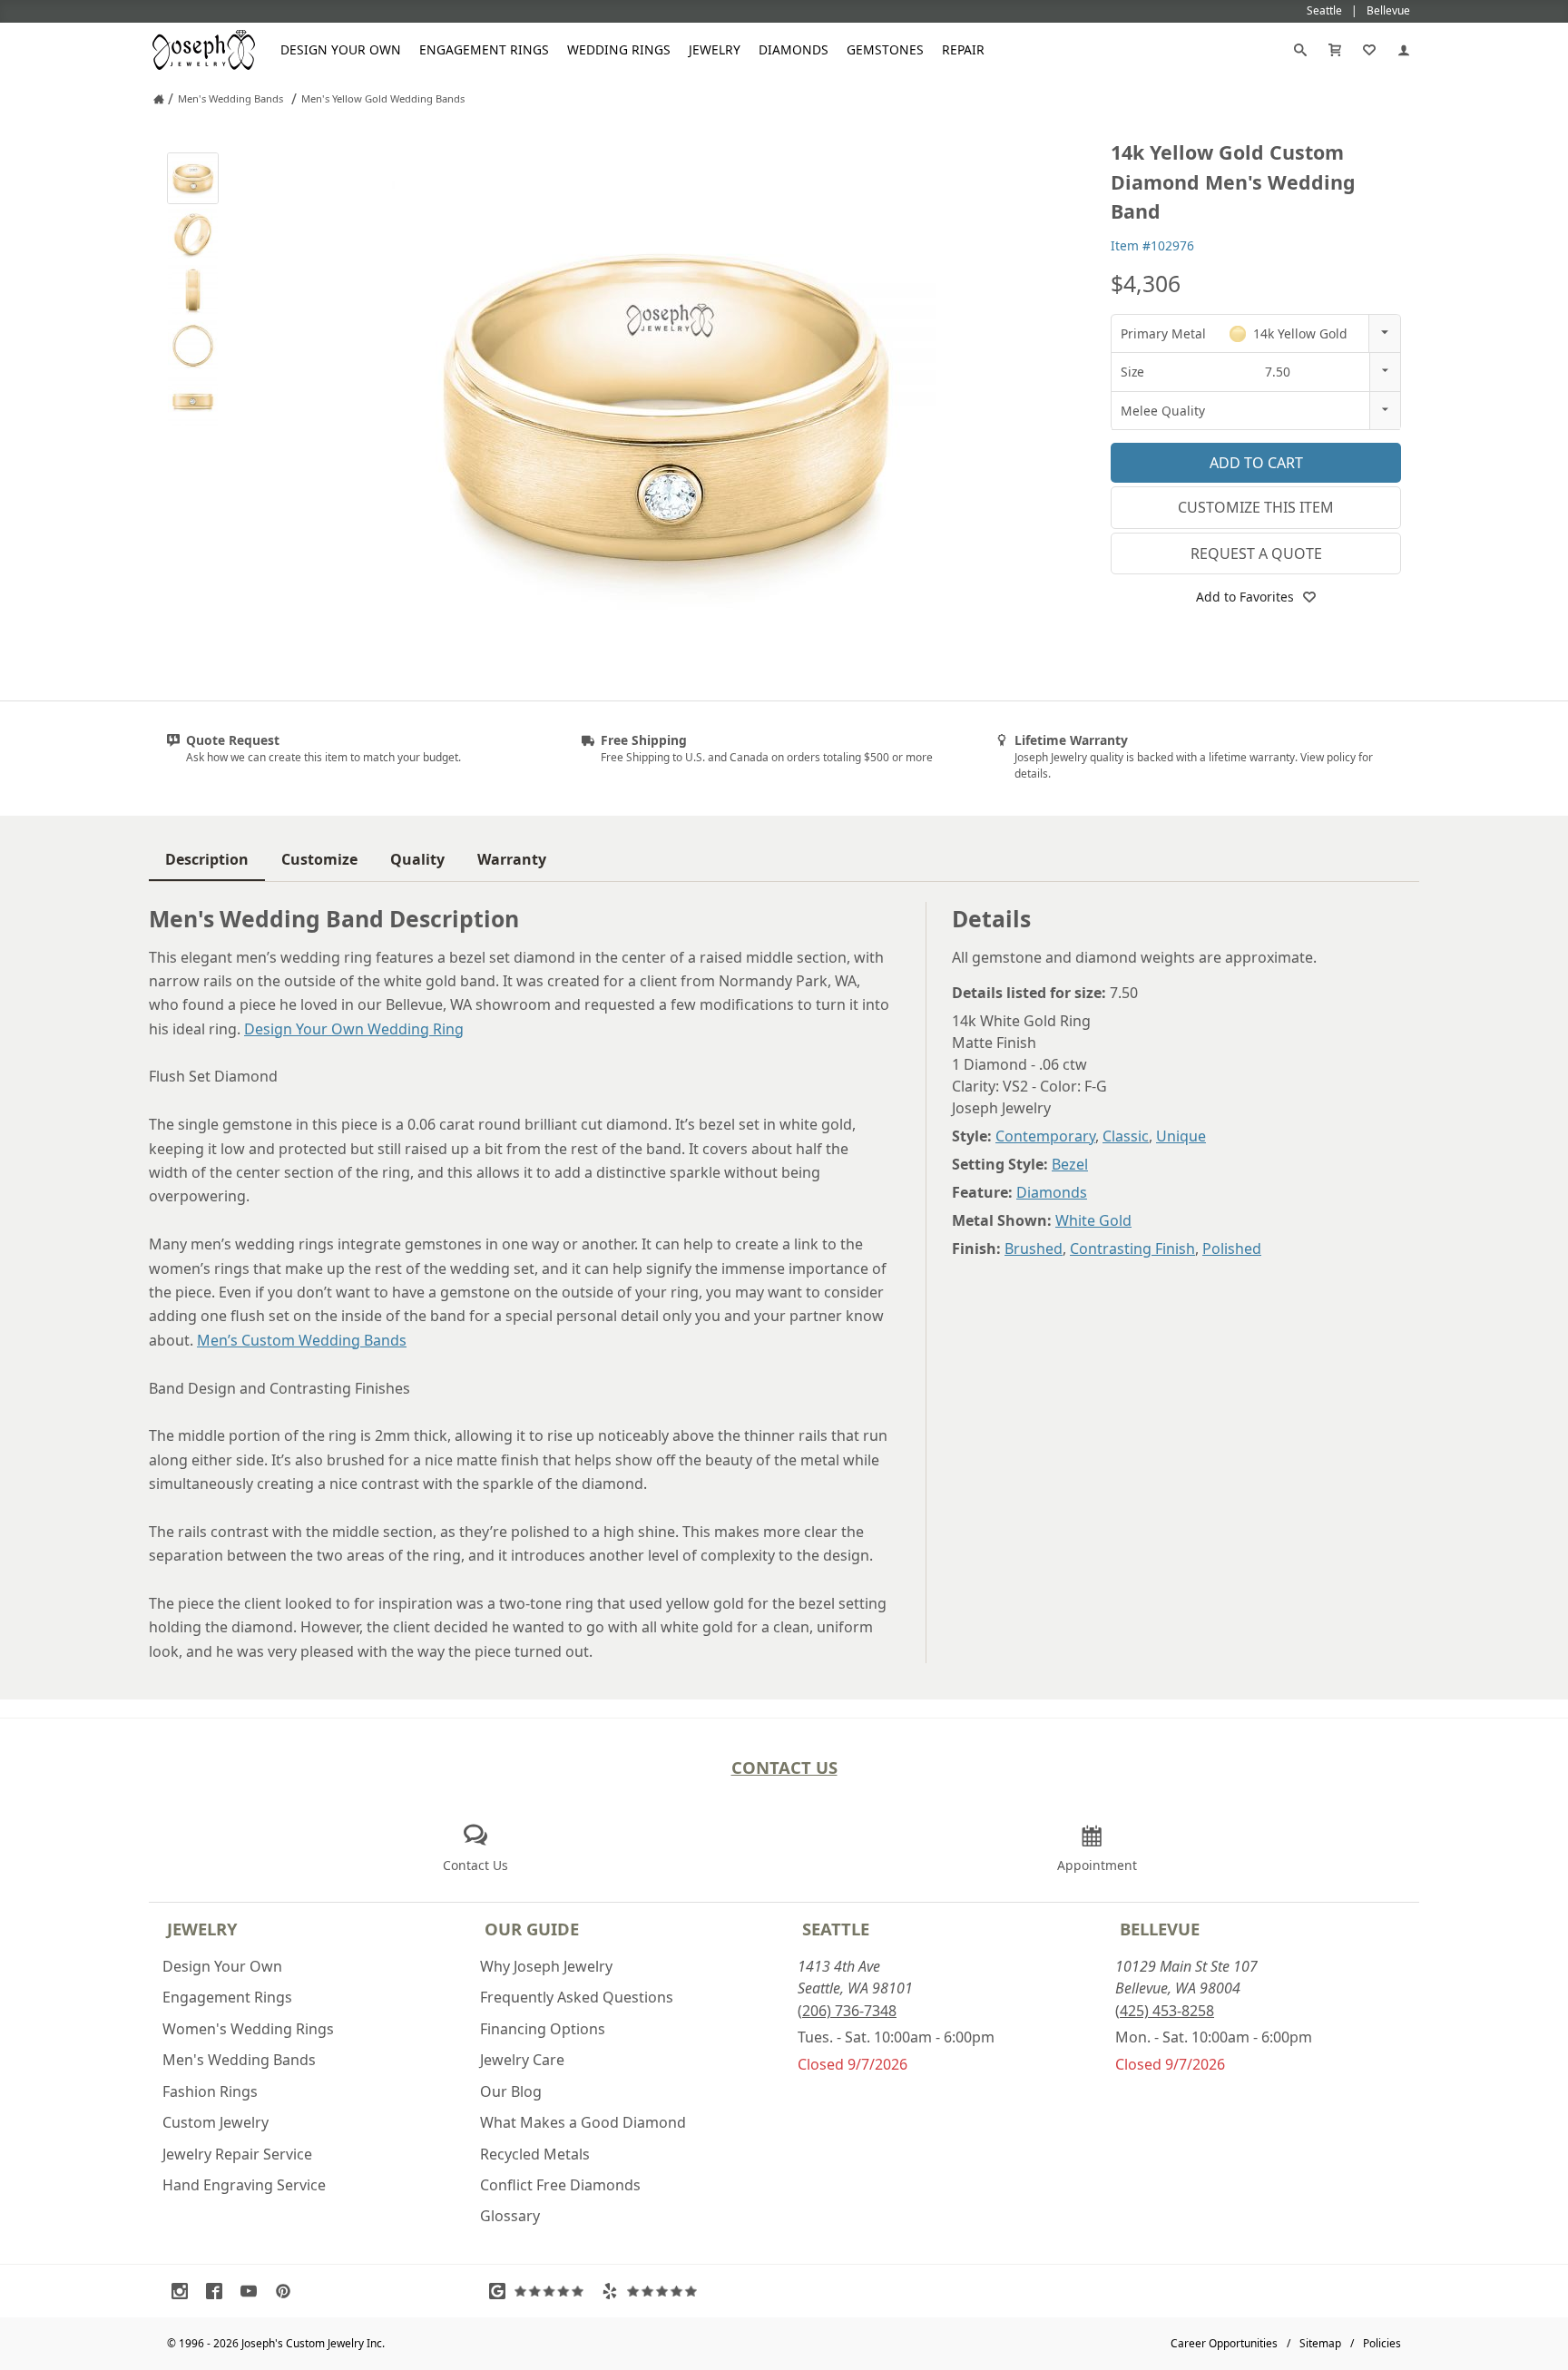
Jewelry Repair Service (237, 2154)
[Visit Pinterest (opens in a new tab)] (288, 2291)
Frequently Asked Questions (577, 1997)
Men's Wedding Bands (239, 2060)
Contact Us (784, 1767)
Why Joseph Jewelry (546, 1966)
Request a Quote (1256, 553)
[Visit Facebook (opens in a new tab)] (219, 2291)
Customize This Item (1256, 507)
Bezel (1070, 1164)
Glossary (510, 2216)
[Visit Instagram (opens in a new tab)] (184, 2291)
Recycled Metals (535, 2154)
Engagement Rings (484, 49)
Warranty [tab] (512, 859)
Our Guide (532, 1929)
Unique (1181, 1136)
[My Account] (1404, 50)
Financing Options (543, 2029)
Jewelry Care (522, 2060)
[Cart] (1335, 50)
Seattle (836, 1929)
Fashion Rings (210, 2091)
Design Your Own (341, 49)
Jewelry (715, 49)
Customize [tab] (319, 859)
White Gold (1093, 1220)
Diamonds (794, 49)
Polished (1232, 1249)
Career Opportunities (1224, 2343)
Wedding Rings (619, 49)
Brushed (1034, 1249)
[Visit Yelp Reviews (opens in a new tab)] (653, 2291)
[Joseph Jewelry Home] (159, 99)
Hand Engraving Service (244, 2185)
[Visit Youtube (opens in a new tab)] (253, 2291)
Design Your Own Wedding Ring (354, 1029)
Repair (963, 49)
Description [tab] (207, 859)
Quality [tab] (417, 859)
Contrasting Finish (1132, 1249)
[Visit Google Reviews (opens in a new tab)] (541, 2291)
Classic (1126, 1136)
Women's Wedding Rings (248, 2029)
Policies (1382, 2343)
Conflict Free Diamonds (560, 2185)
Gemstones (885, 49)
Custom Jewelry (216, 2122)
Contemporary (1045, 1136)
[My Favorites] (1369, 50)
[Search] (1300, 50)
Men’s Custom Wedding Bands (302, 1340)
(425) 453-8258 (1165, 2011)
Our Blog (511, 2091)
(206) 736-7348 (847, 2011)
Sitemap (1320, 2343)
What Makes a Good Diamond (583, 2122)
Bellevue (1160, 1929)
